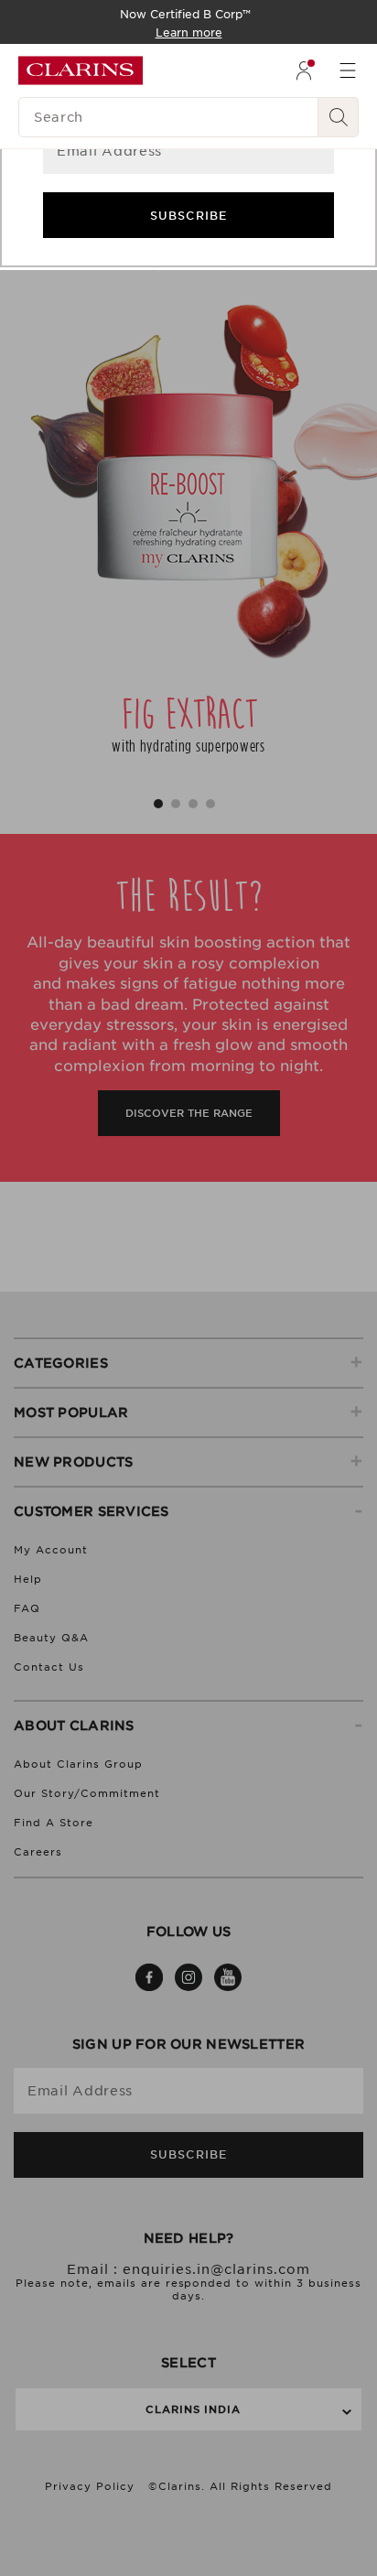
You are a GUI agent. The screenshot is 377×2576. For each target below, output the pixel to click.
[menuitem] (304, 70)
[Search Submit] (339, 117)
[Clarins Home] (81, 70)
